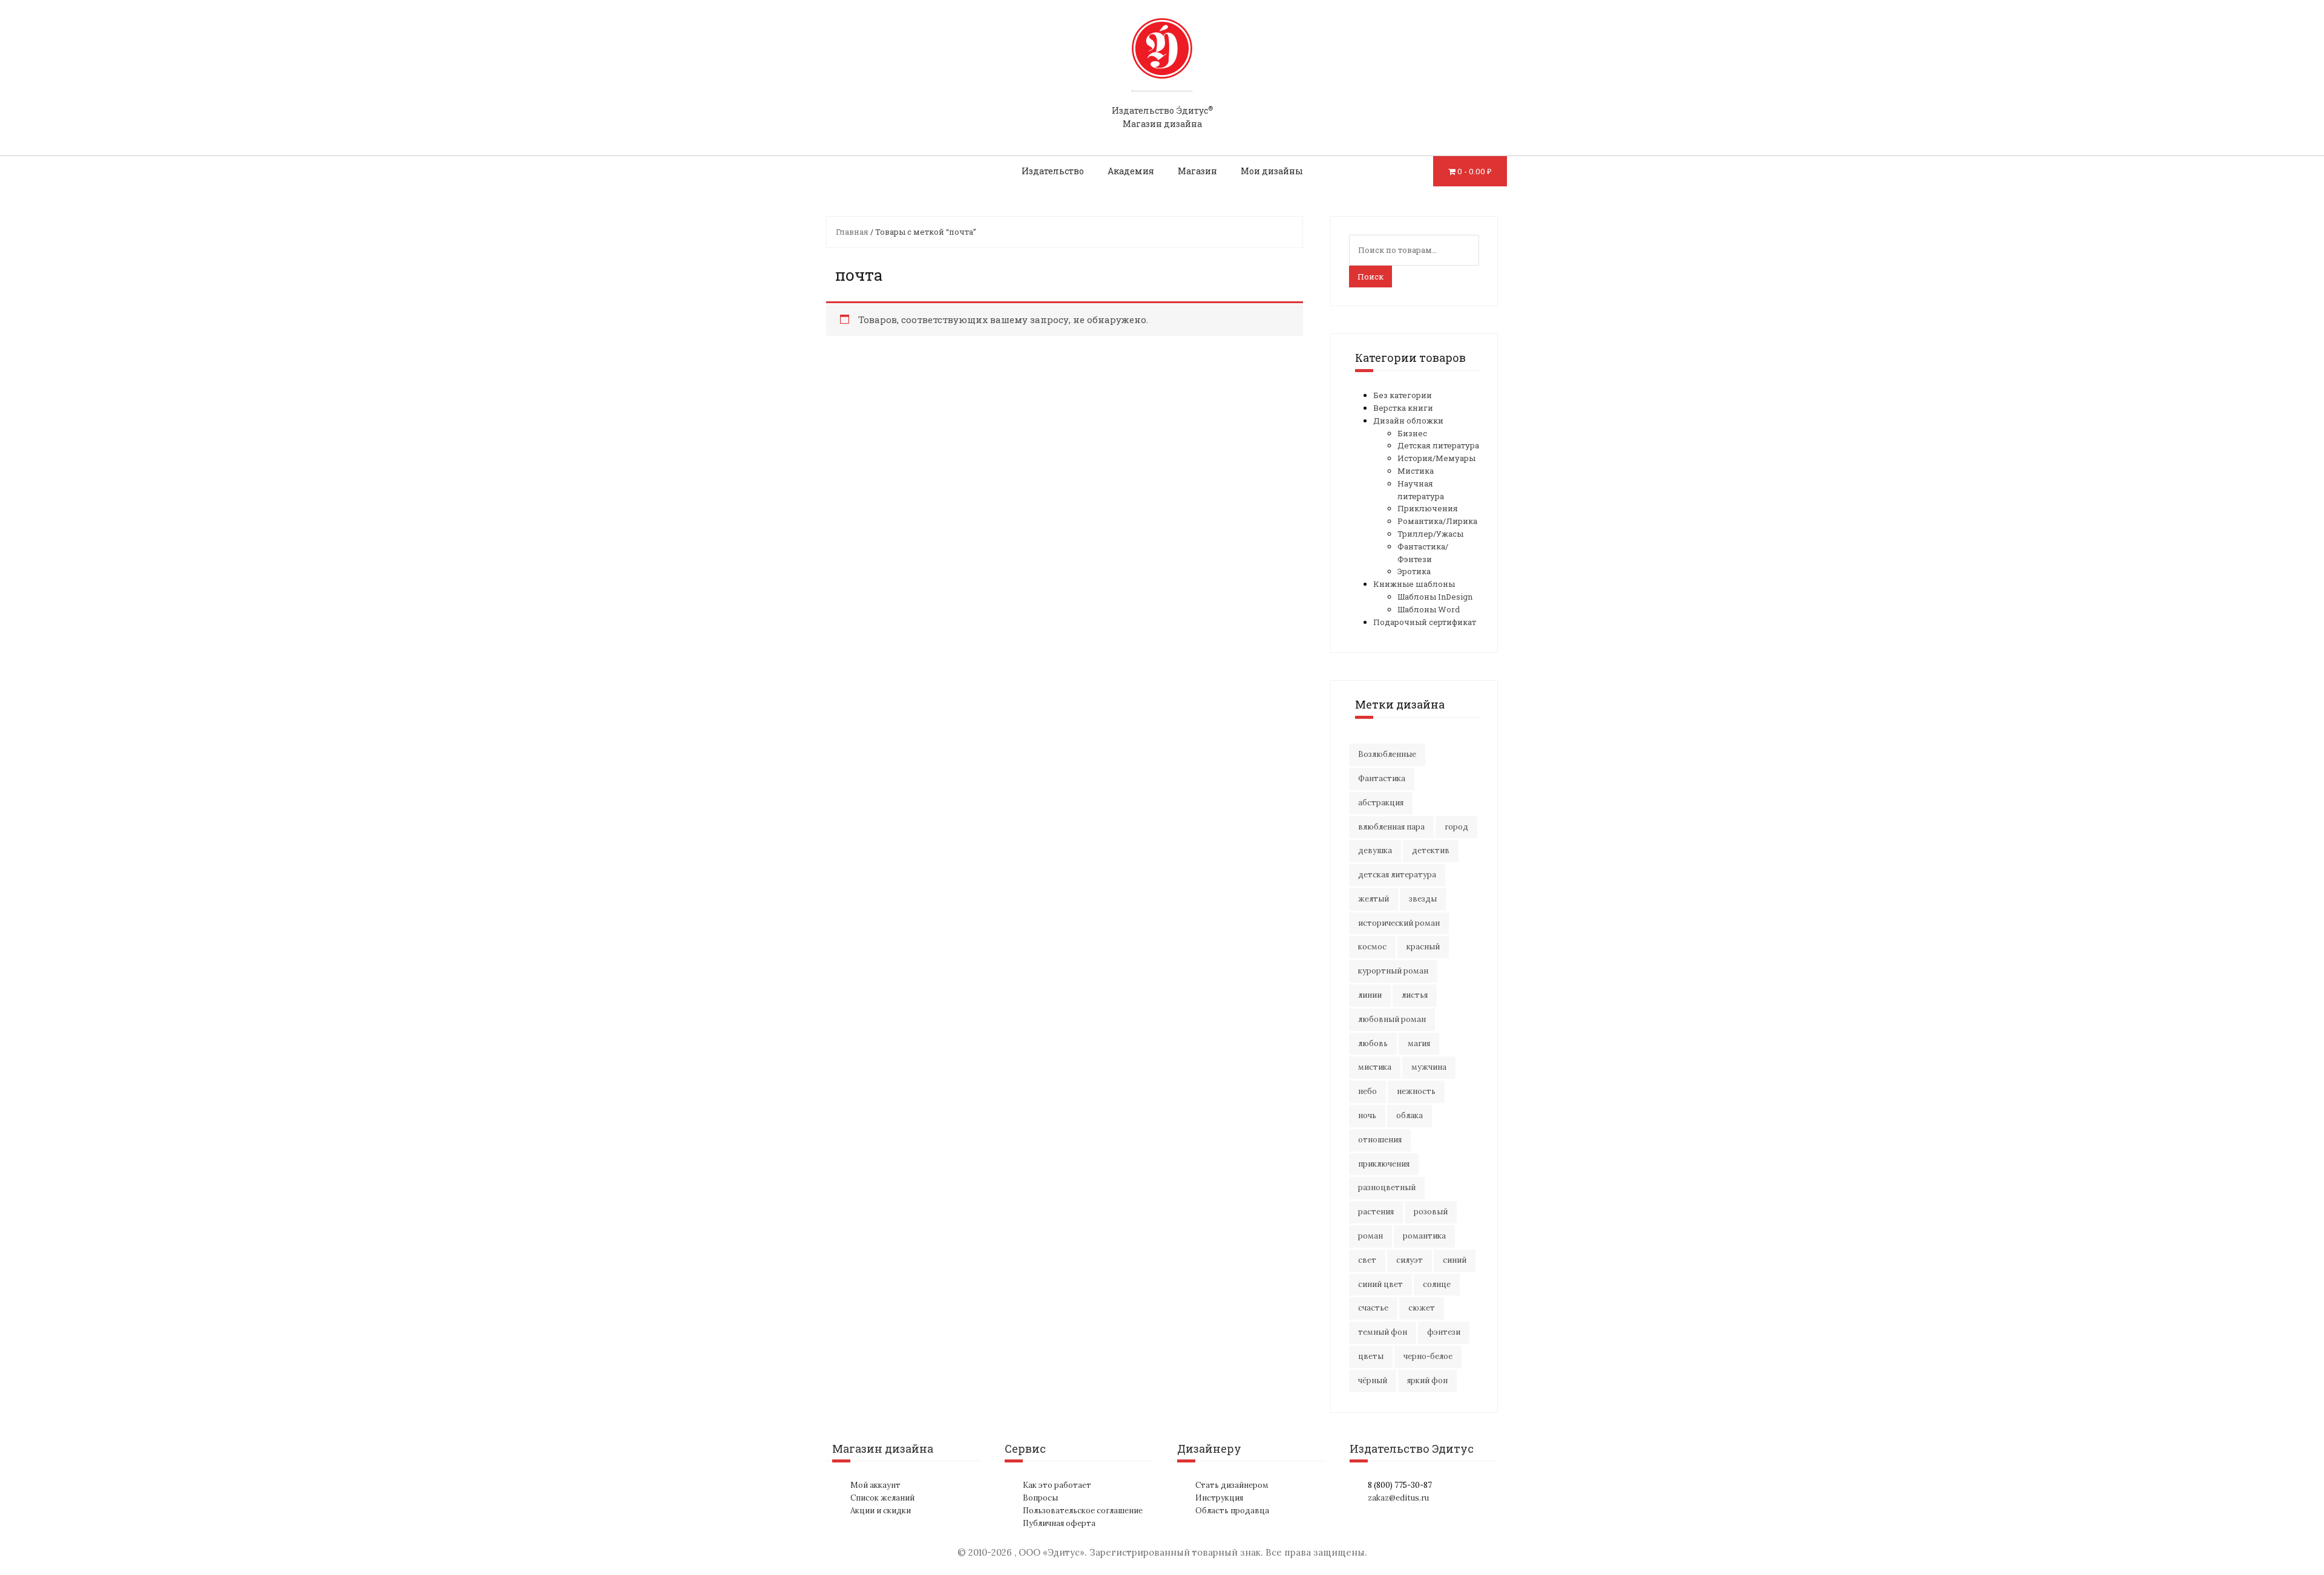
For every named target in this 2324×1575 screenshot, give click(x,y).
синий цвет (1380, 1284)
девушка (1375, 850)
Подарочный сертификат (1425, 622)
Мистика (1416, 471)
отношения (1380, 1140)
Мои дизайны (1272, 171)
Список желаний (882, 1498)
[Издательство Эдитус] (1162, 60)
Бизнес (1412, 433)
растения (1376, 1212)
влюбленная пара (1391, 827)
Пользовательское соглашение (1083, 1511)
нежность (1416, 1091)
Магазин (1197, 171)
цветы (1371, 1356)
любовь (1373, 1043)
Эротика (1414, 571)
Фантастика (1382, 778)
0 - (1475, 171)
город (1456, 827)
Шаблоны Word (1429, 609)
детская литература (1397, 875)
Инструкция (1219, 1498)
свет (1367, 1260)
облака (1410, 1115)
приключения (1384, 1164)
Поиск (1370, 277)
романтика (1424, 1236)
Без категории (1403, 395)
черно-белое (1428, 1356)
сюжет (1422, 1308)
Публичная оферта (1059, 1523)
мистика (1375, 1067)
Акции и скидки (881, 1511)
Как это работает (1057, 1485)
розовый (1431, 1212)
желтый (1374, 899)
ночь (1367, 1115)
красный (1423, 947)
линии (1370, 995)
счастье (1373, 1308)
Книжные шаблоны (1414, 584)
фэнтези (1444, 1332)
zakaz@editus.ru (1398, 1498)
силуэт (1410, 1260)
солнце (1437, 1284)
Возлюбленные (1387, 754)
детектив (1431, 850)
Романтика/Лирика (1437, 521)
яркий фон (1427, 1380)
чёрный (1373, 1380)
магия (1419, 1043)
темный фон (1383, 1332)
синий (1455, 1260)
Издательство (1053, 171)
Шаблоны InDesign (1435, 597)
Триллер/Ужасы (1430, 534)
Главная (852, 232)
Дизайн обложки (1408, 421)
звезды (1423, 899)
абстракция (1381, 803)
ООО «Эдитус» (1052, 1552)
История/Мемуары (1436, 458)
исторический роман (1399, 923)
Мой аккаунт (875, 1485)
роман (1370, 1236)
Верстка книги (1403, 408)
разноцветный (1387, 1187)
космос (1372, 947)
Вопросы (1040, 1498)
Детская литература (1438, 445)
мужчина (1429, 1067)
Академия (1131, 171)
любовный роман (1392, 1019)
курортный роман (1393, 971)
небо (1367, 1091)
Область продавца (1232, 1511)
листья (1415, 995)
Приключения (1428, 508)
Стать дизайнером (1232, 1485)
